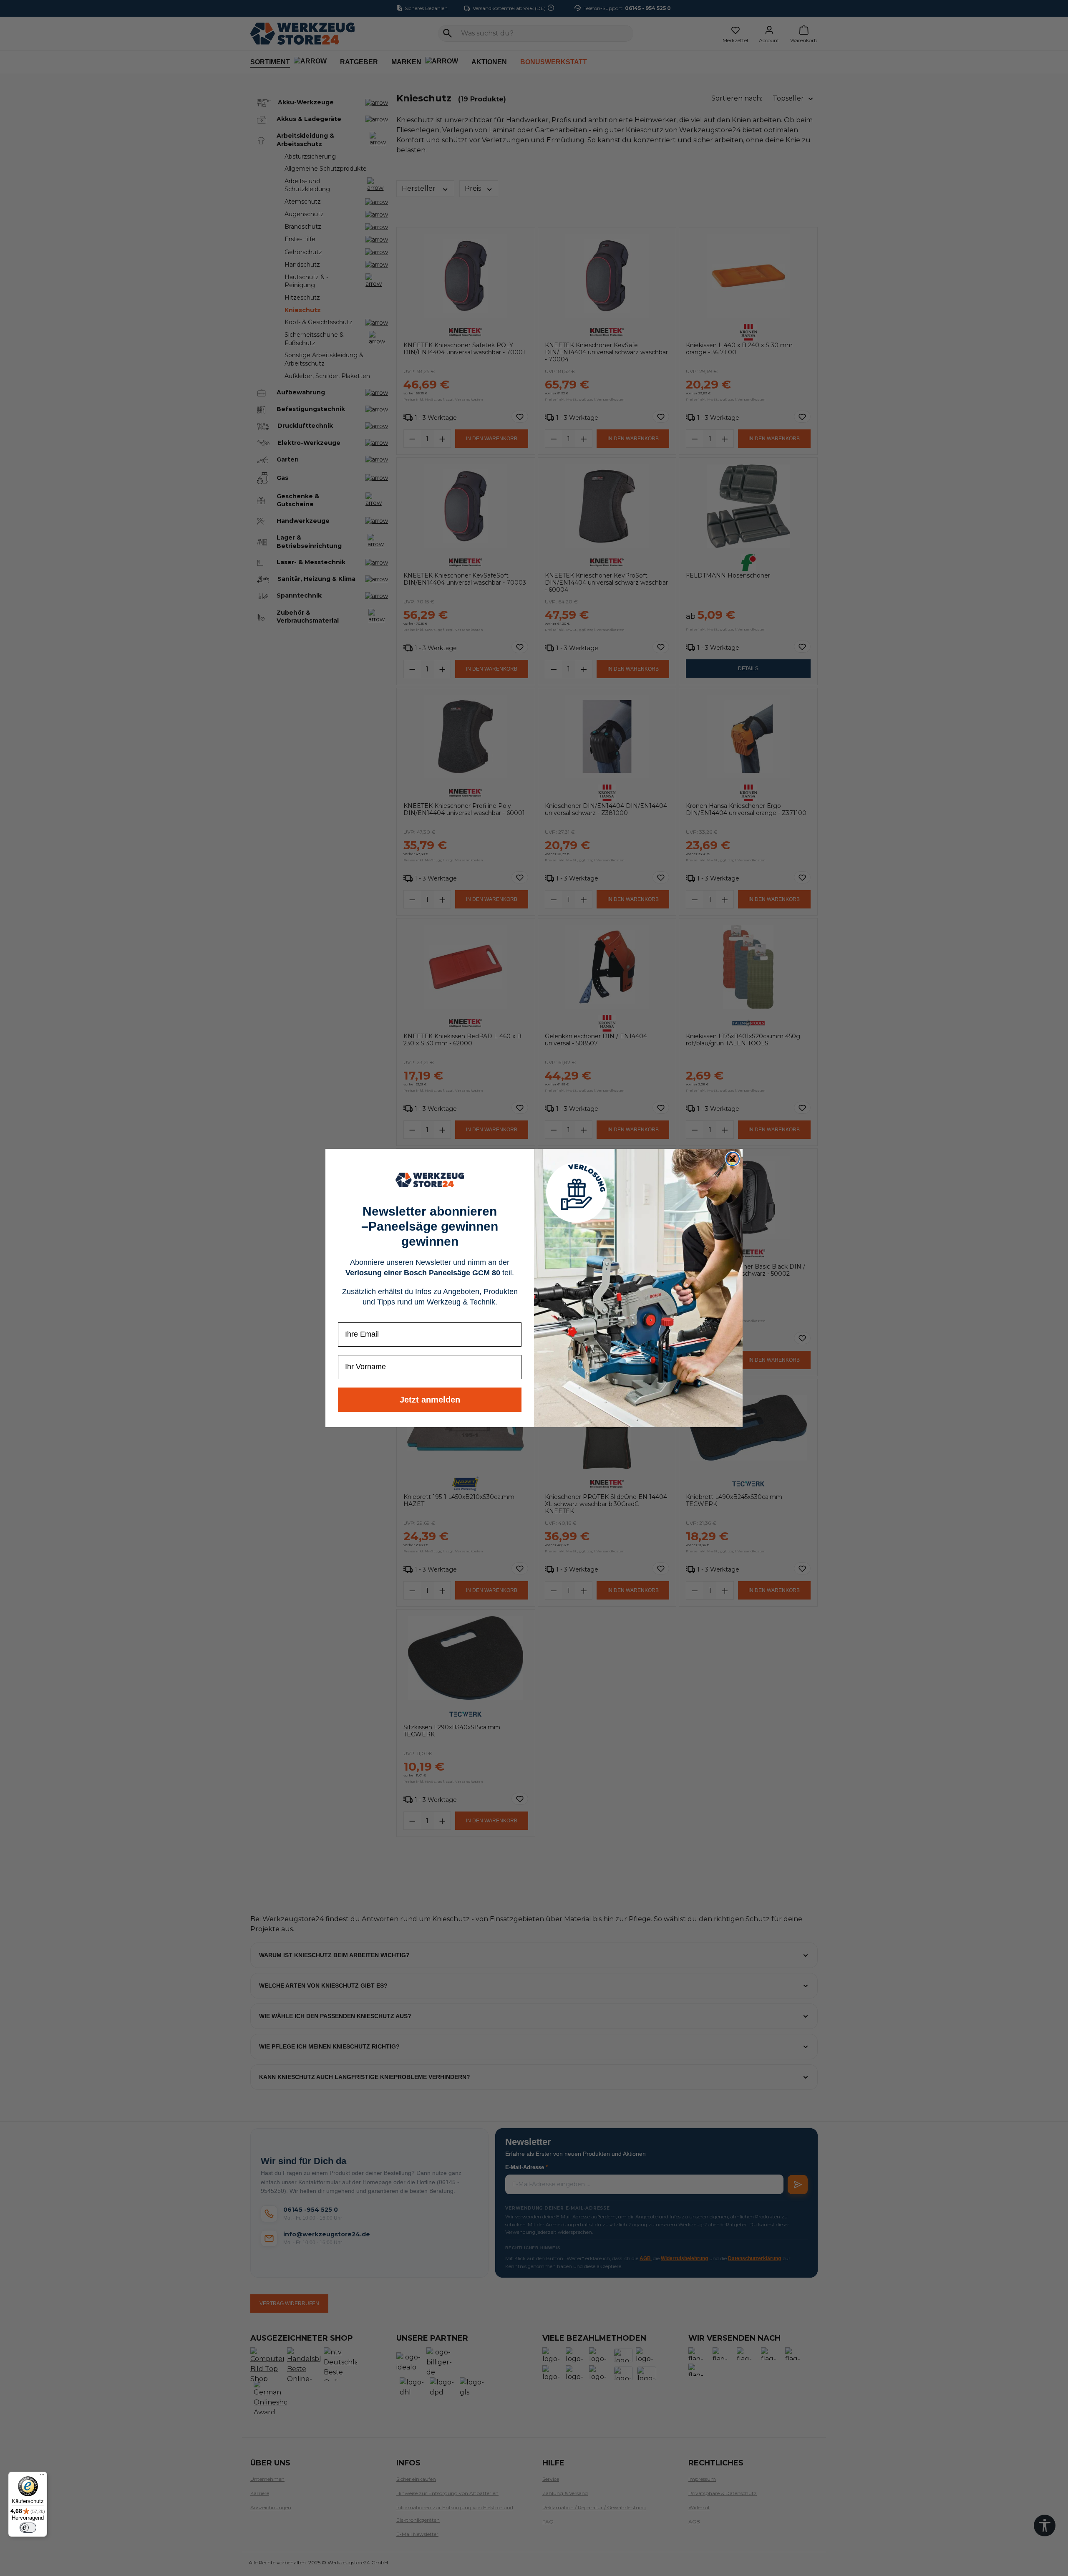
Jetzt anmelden (430, 1400)
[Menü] (42, 2477)
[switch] (28, 2528)
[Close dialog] (733, 1159)
